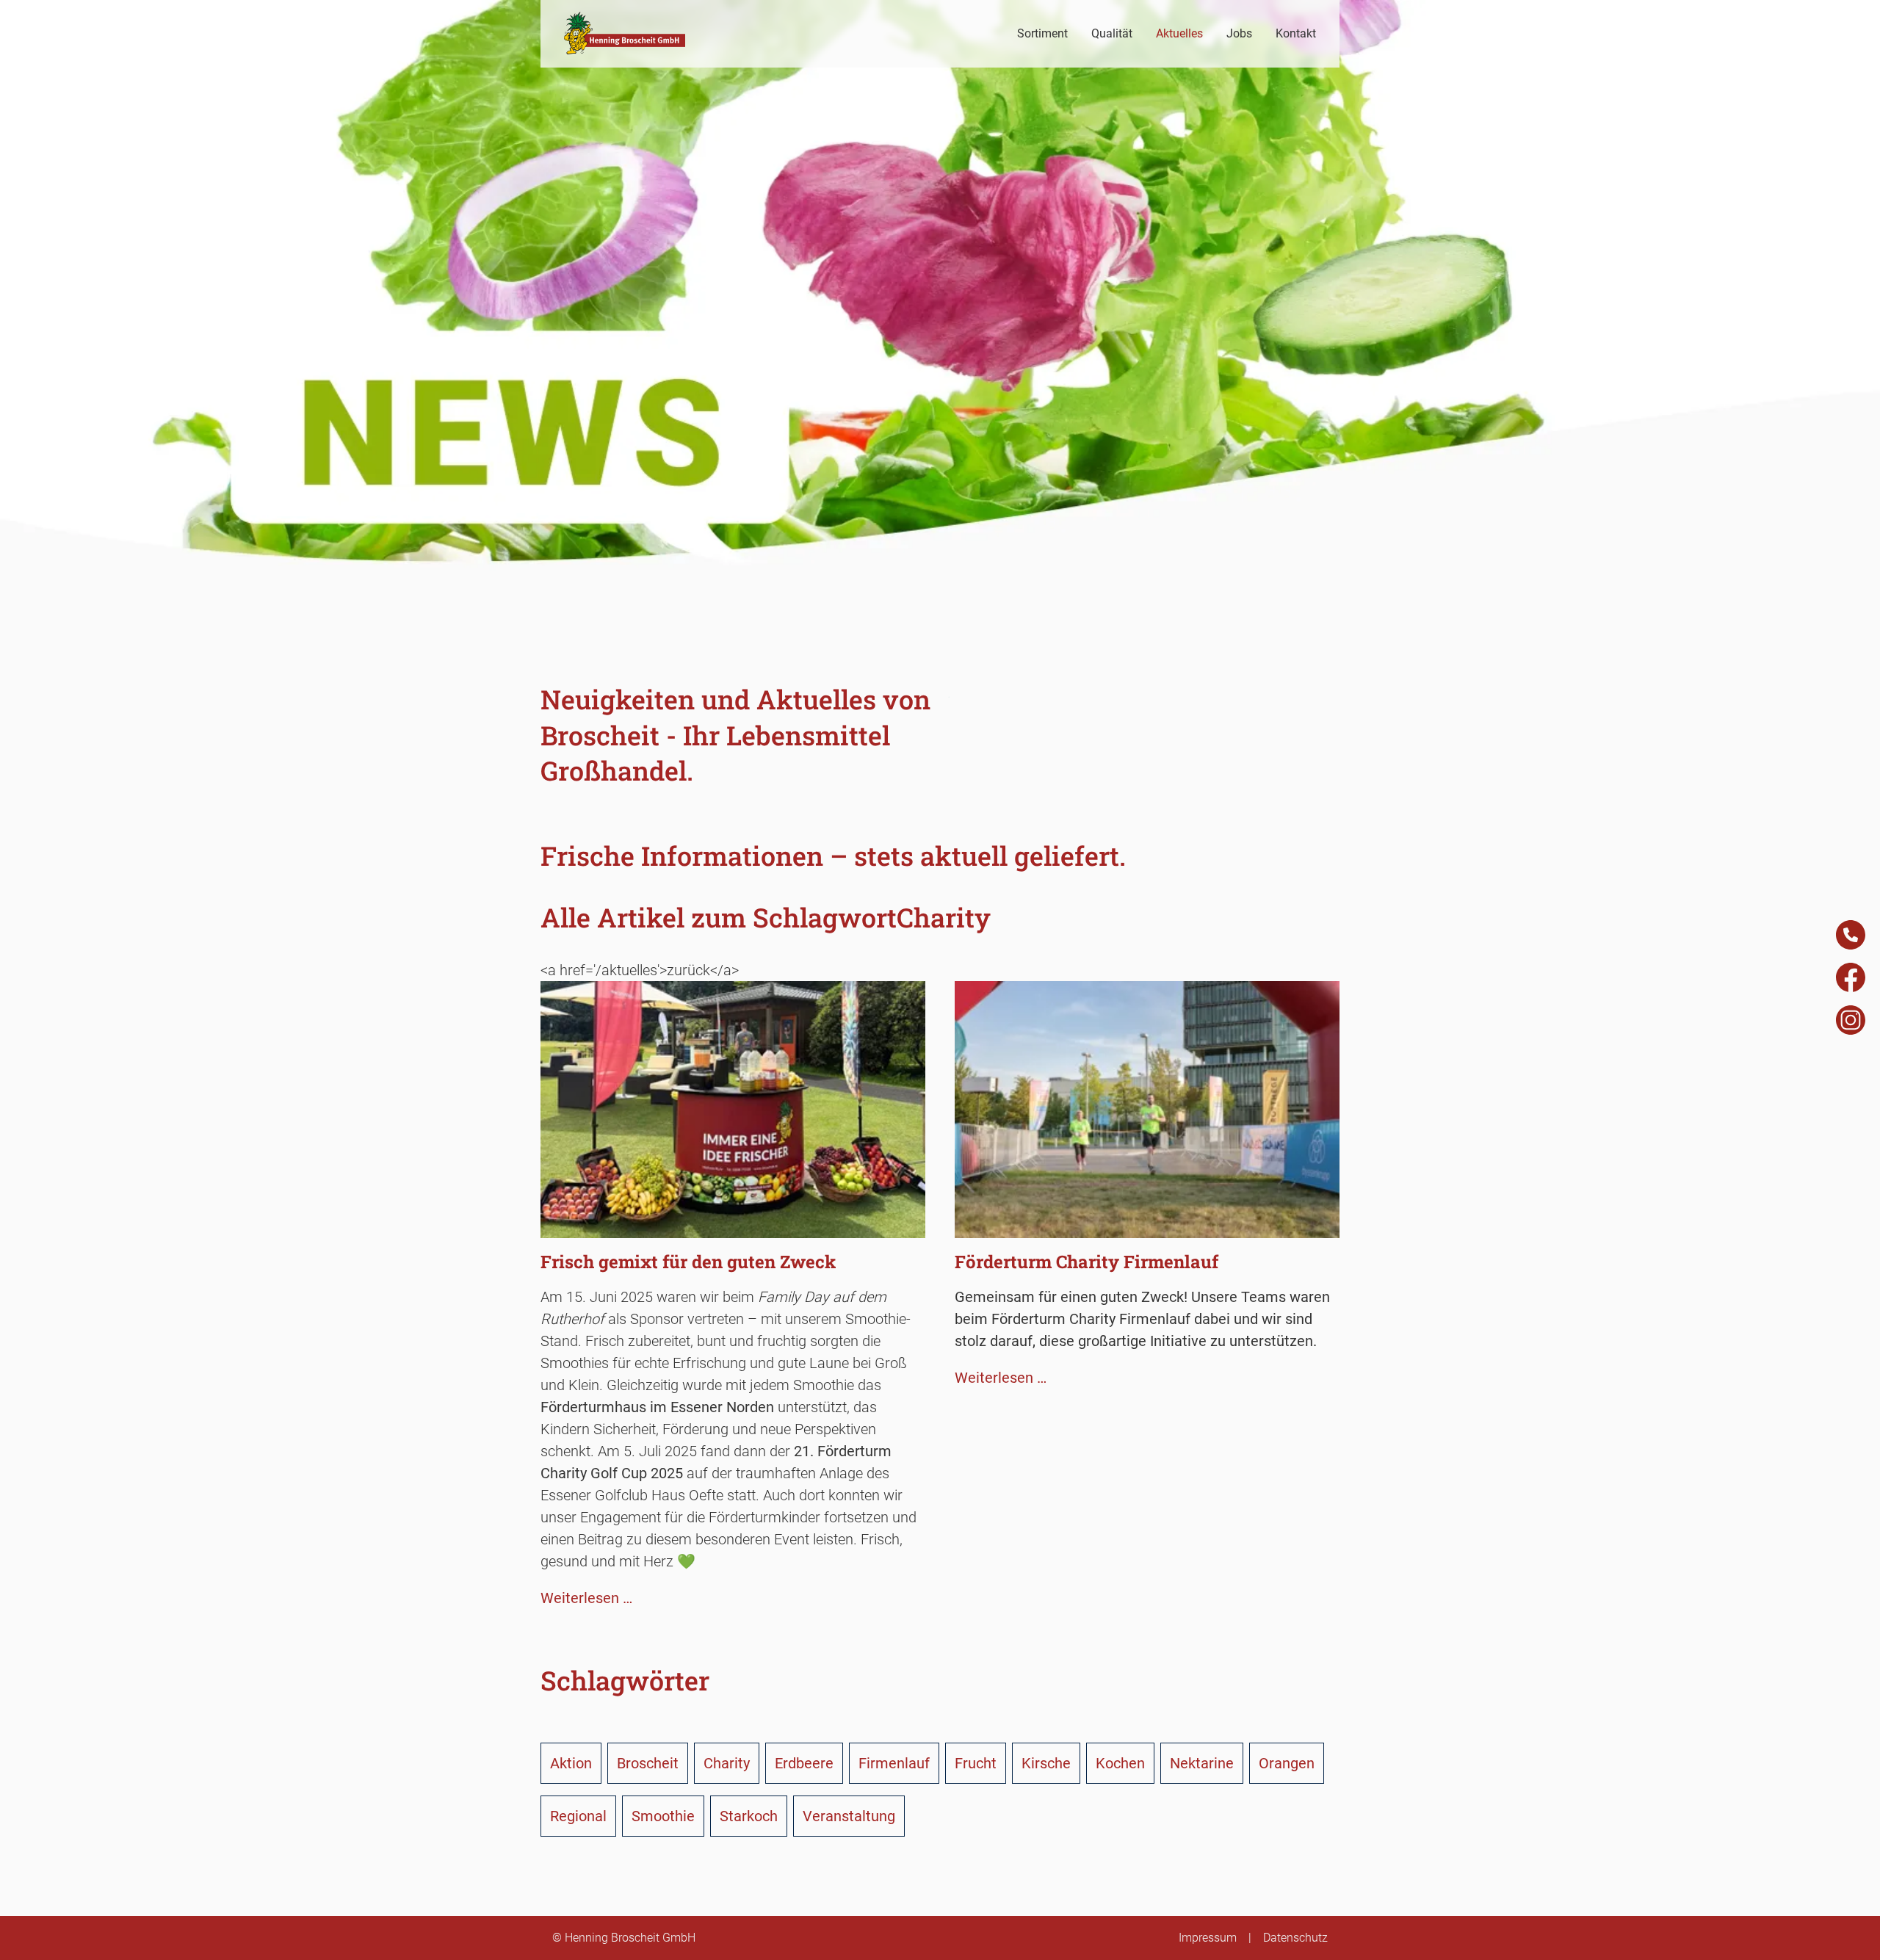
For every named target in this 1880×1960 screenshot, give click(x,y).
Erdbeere (804, 1763)
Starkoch (749, 1816)
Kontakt (1296, 33)
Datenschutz (1295, 1938)
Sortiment (1042, 33)
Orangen (1287, 1763)
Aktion (571, 1763)
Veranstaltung (849, 1816)
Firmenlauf (894, 1763)
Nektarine (1202, 1763)
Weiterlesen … (586, 1598)
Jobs (1239, 33)
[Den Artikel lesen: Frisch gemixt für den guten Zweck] (733, 1227)
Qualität (1112, 33)
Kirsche (1046, 1763)
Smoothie (663, 1816)
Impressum (1208, 1938)
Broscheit (648, 1763)
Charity (727, 1763)
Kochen (1120, 1763)
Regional (578, 1816)
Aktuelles (1179, 33)
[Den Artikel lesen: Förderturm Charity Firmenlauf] (1147, 1227)
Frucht (976, 1763)
